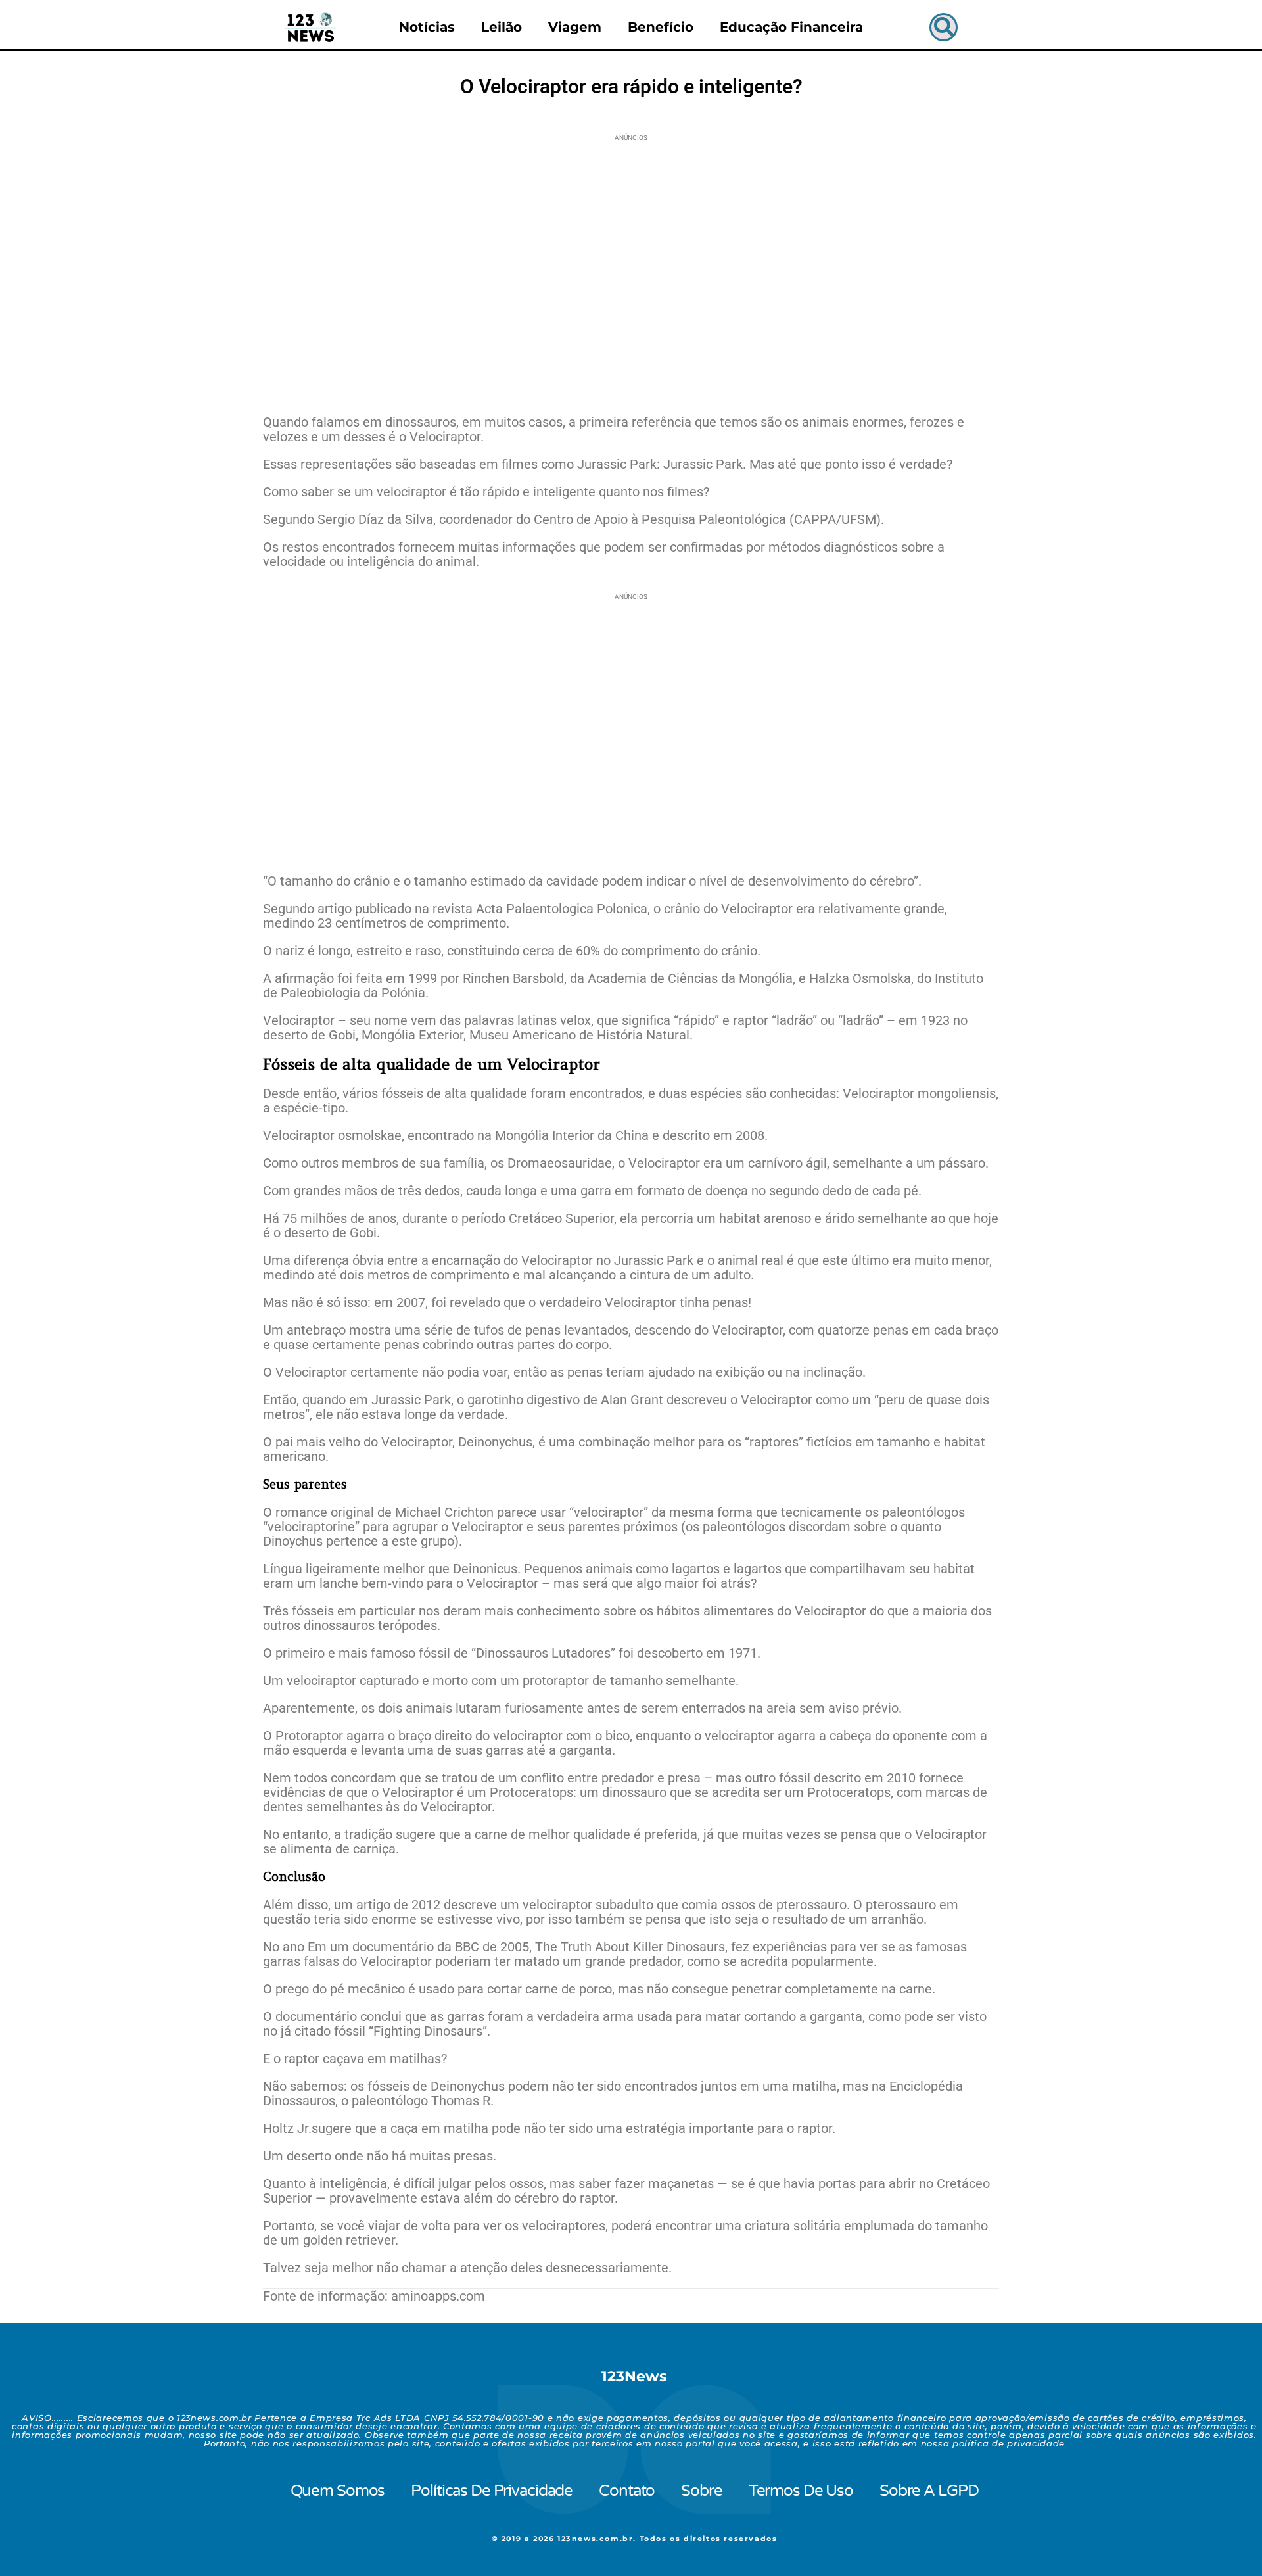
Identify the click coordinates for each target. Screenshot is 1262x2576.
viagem (575, 27)
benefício (661, 27)
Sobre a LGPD (929, 2491)
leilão (502, 27)
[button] (944, 27)
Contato (627, 2491)
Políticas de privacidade (492, 2491)
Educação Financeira (791, 27)
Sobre (701, 2491)
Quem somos (338, 2491)
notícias (427, 27)
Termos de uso (801, 2491)
